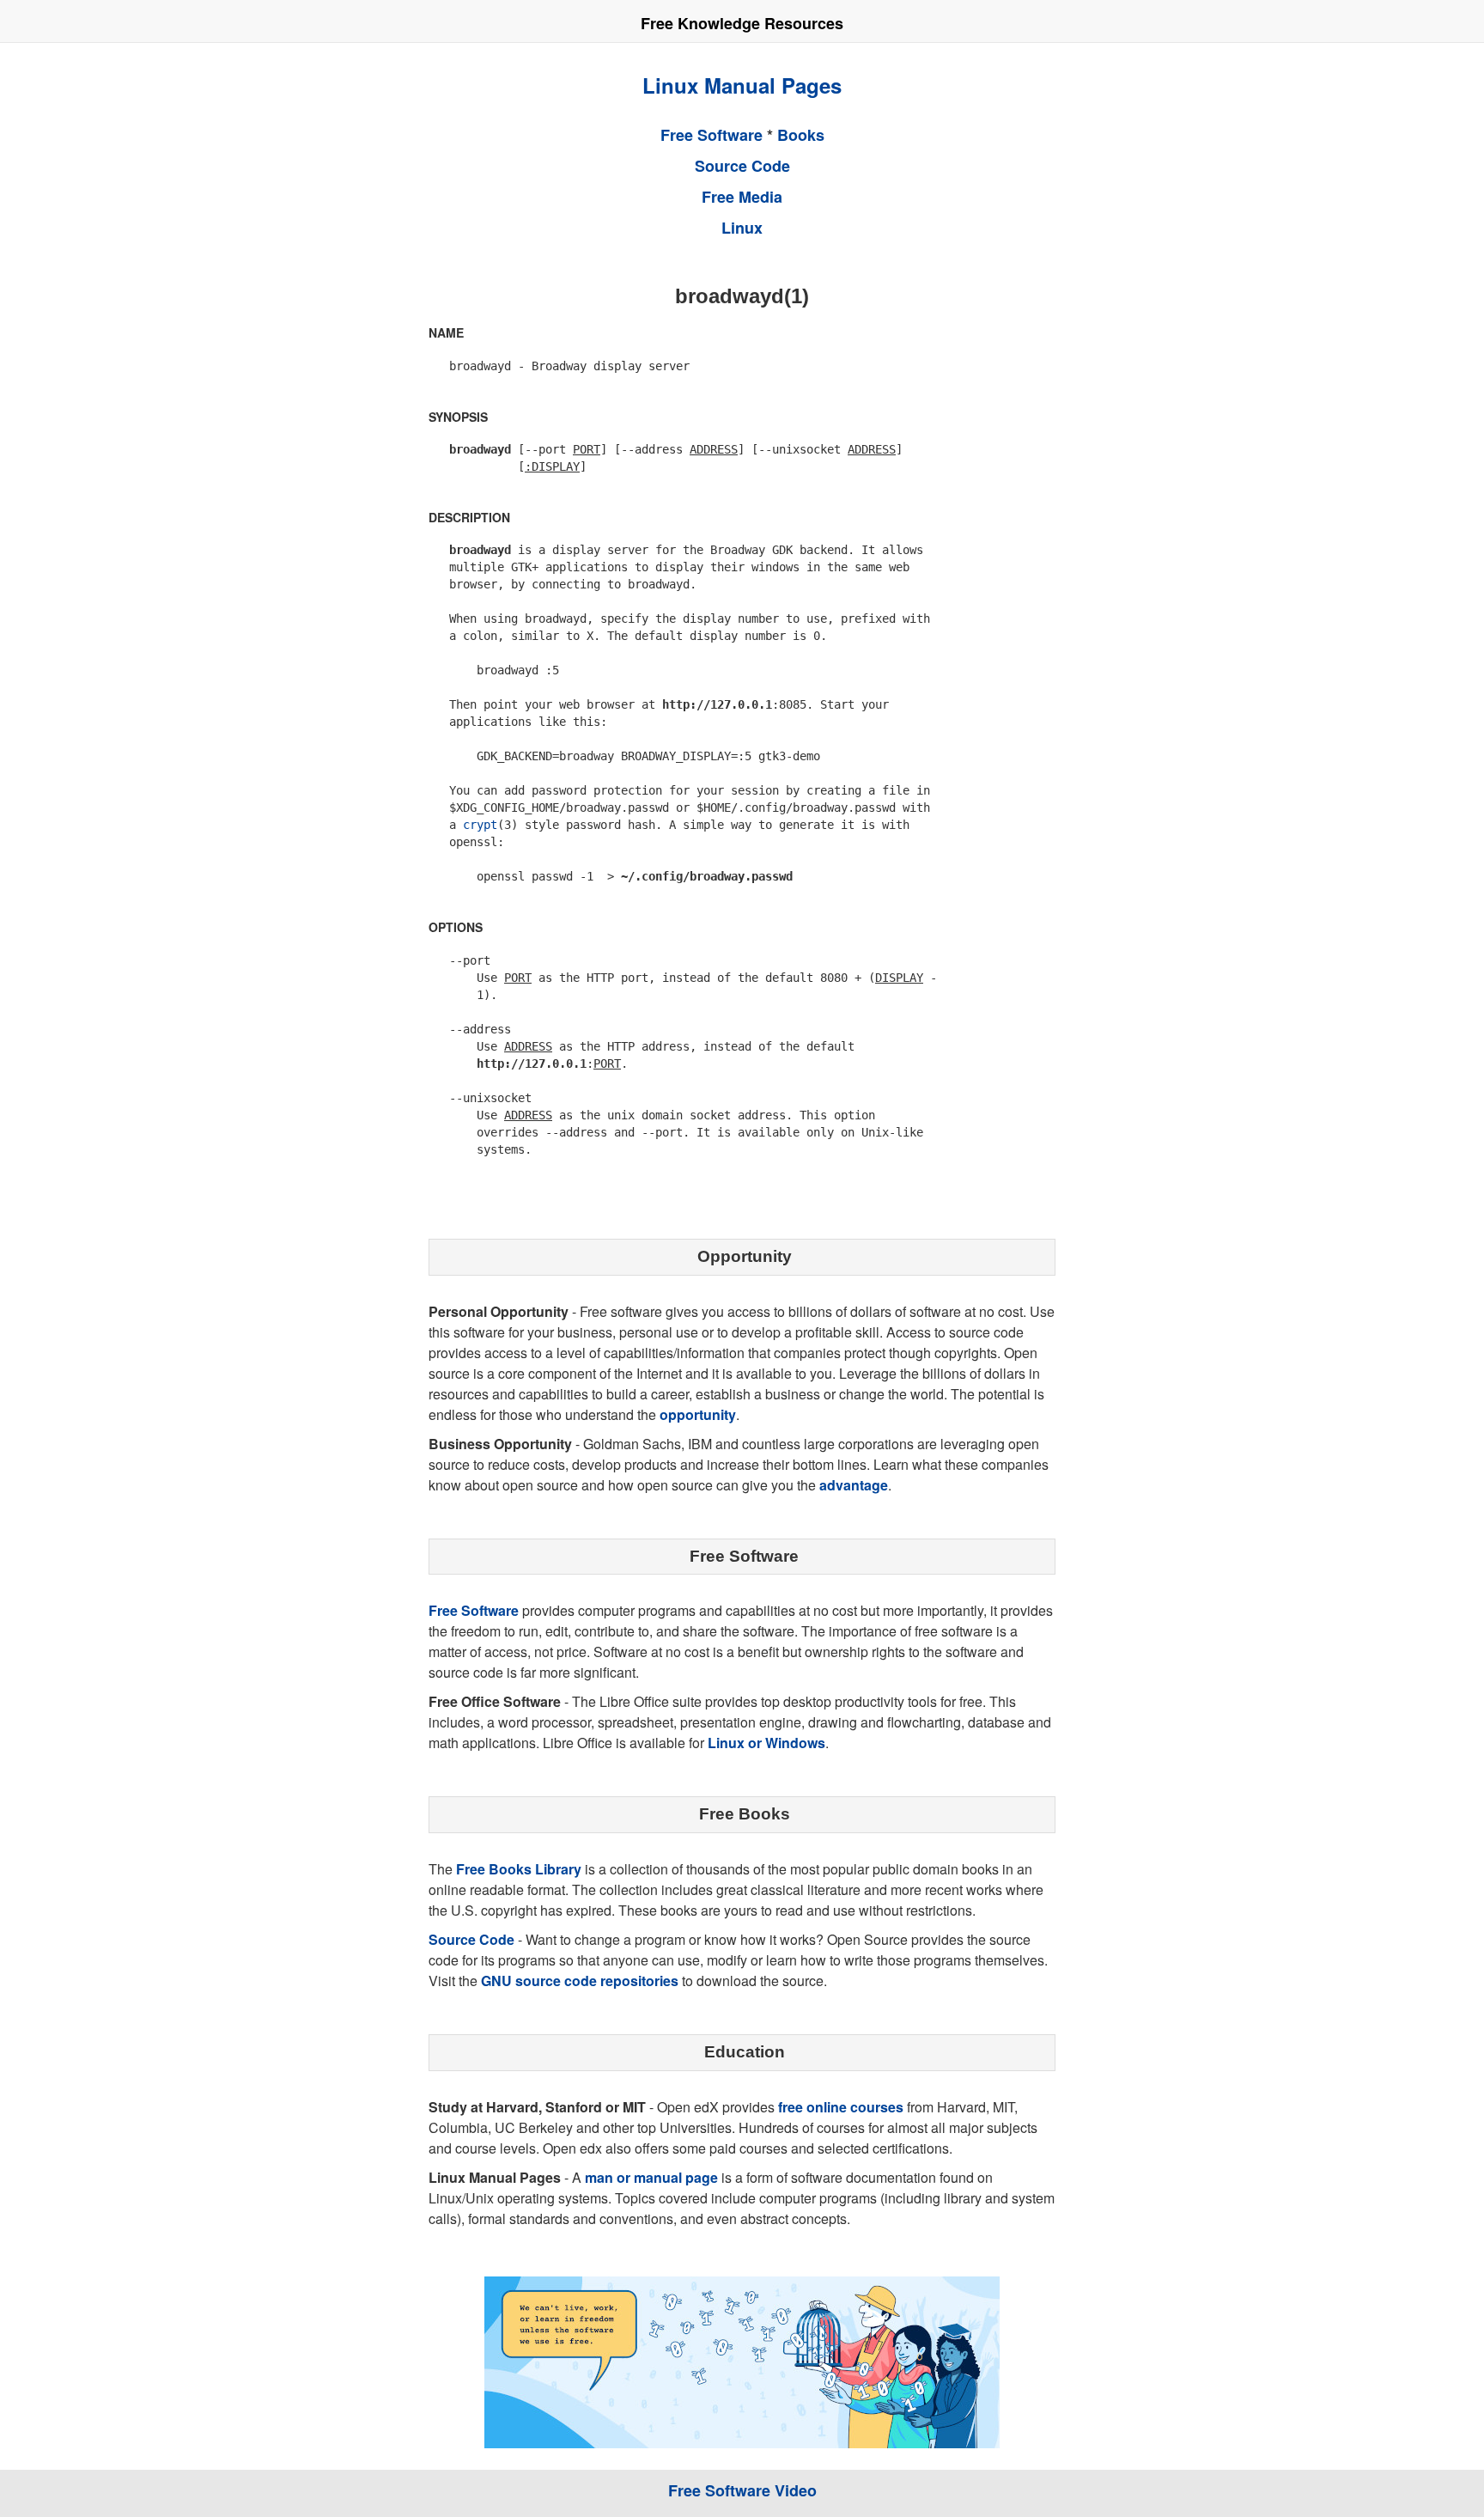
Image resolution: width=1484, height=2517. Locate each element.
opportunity (698, 1414)
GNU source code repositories (580, 1981)
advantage (854, 1485)
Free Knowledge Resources (742, 23)
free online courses (841, 2107)
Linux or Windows (766, 1743)
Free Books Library (519, 1869)
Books (801, 135)
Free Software (712, 135)
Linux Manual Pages (742, 85)
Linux (742, 228)
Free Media (742, 197)
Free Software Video (742, 2490)
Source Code (742, 166)
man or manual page (651, 2177)
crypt (480, 825)
